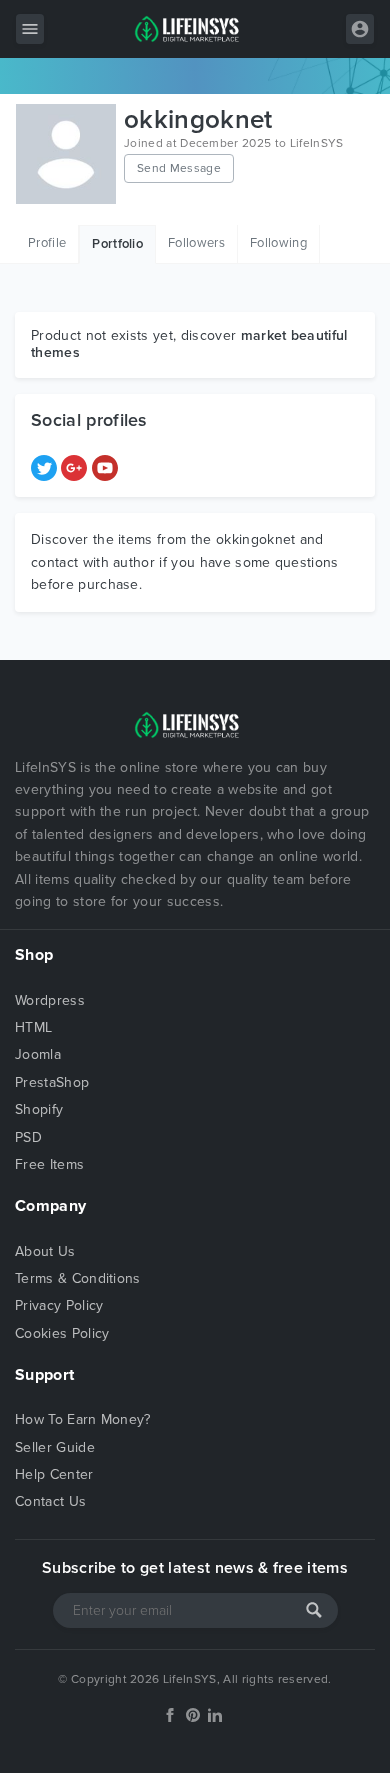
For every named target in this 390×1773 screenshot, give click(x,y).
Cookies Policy (62, 1333)
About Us (45, 1251)
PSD (28, 1137)
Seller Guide (55, 1447)
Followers (196, 243)
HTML (33, 1027)
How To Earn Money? (83, 1419)
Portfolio (117, 244)
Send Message (179, 168)
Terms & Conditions (78, 1278)
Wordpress (50, 1000)
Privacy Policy (59, 1305)
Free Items (49, 1164)
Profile (47, 243)
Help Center (54, 1474)
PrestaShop (52, 1082)
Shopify (39, 1109)
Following (278, 243)
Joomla (38, 1054)
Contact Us (50, 1501)
